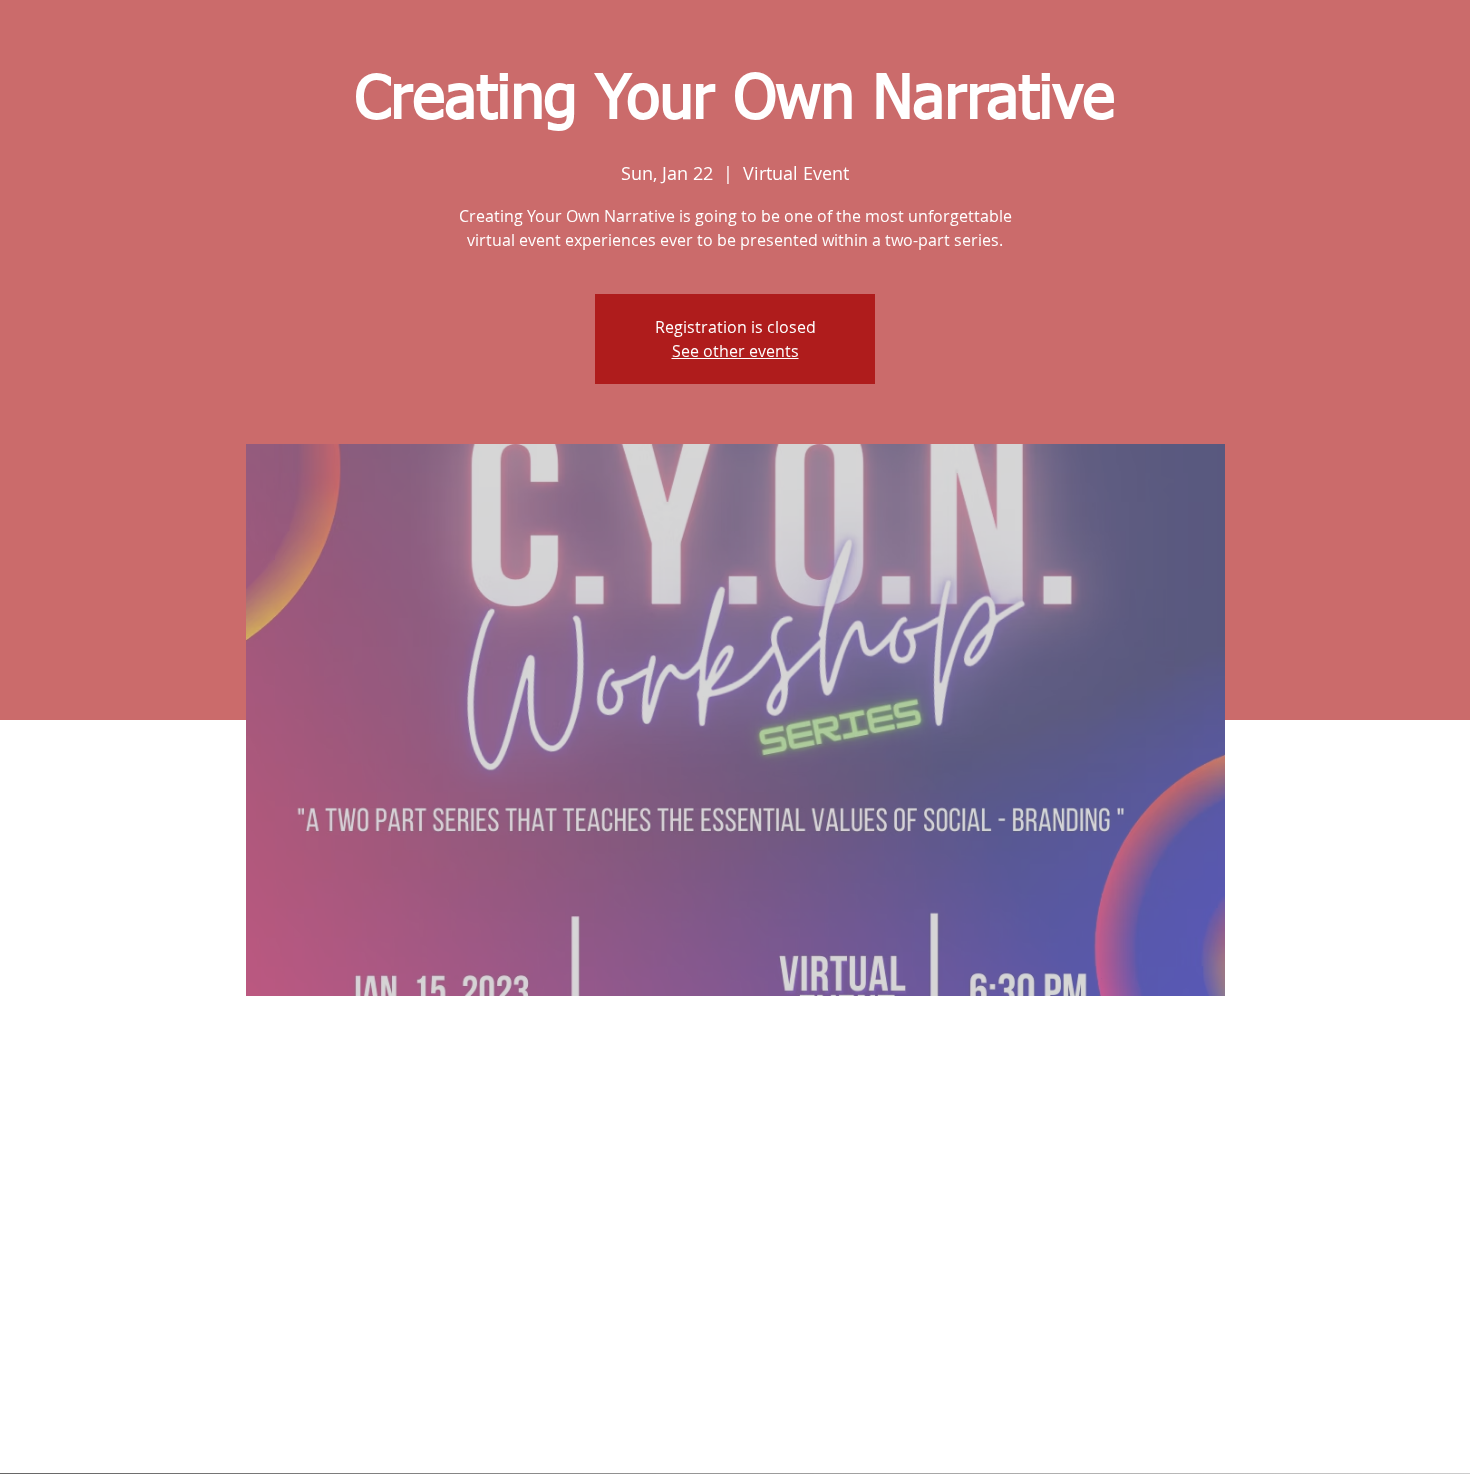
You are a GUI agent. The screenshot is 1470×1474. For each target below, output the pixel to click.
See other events (735, 351)
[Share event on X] (735, 1420)
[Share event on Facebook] (686, 1420)
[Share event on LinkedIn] (784, 1420)
